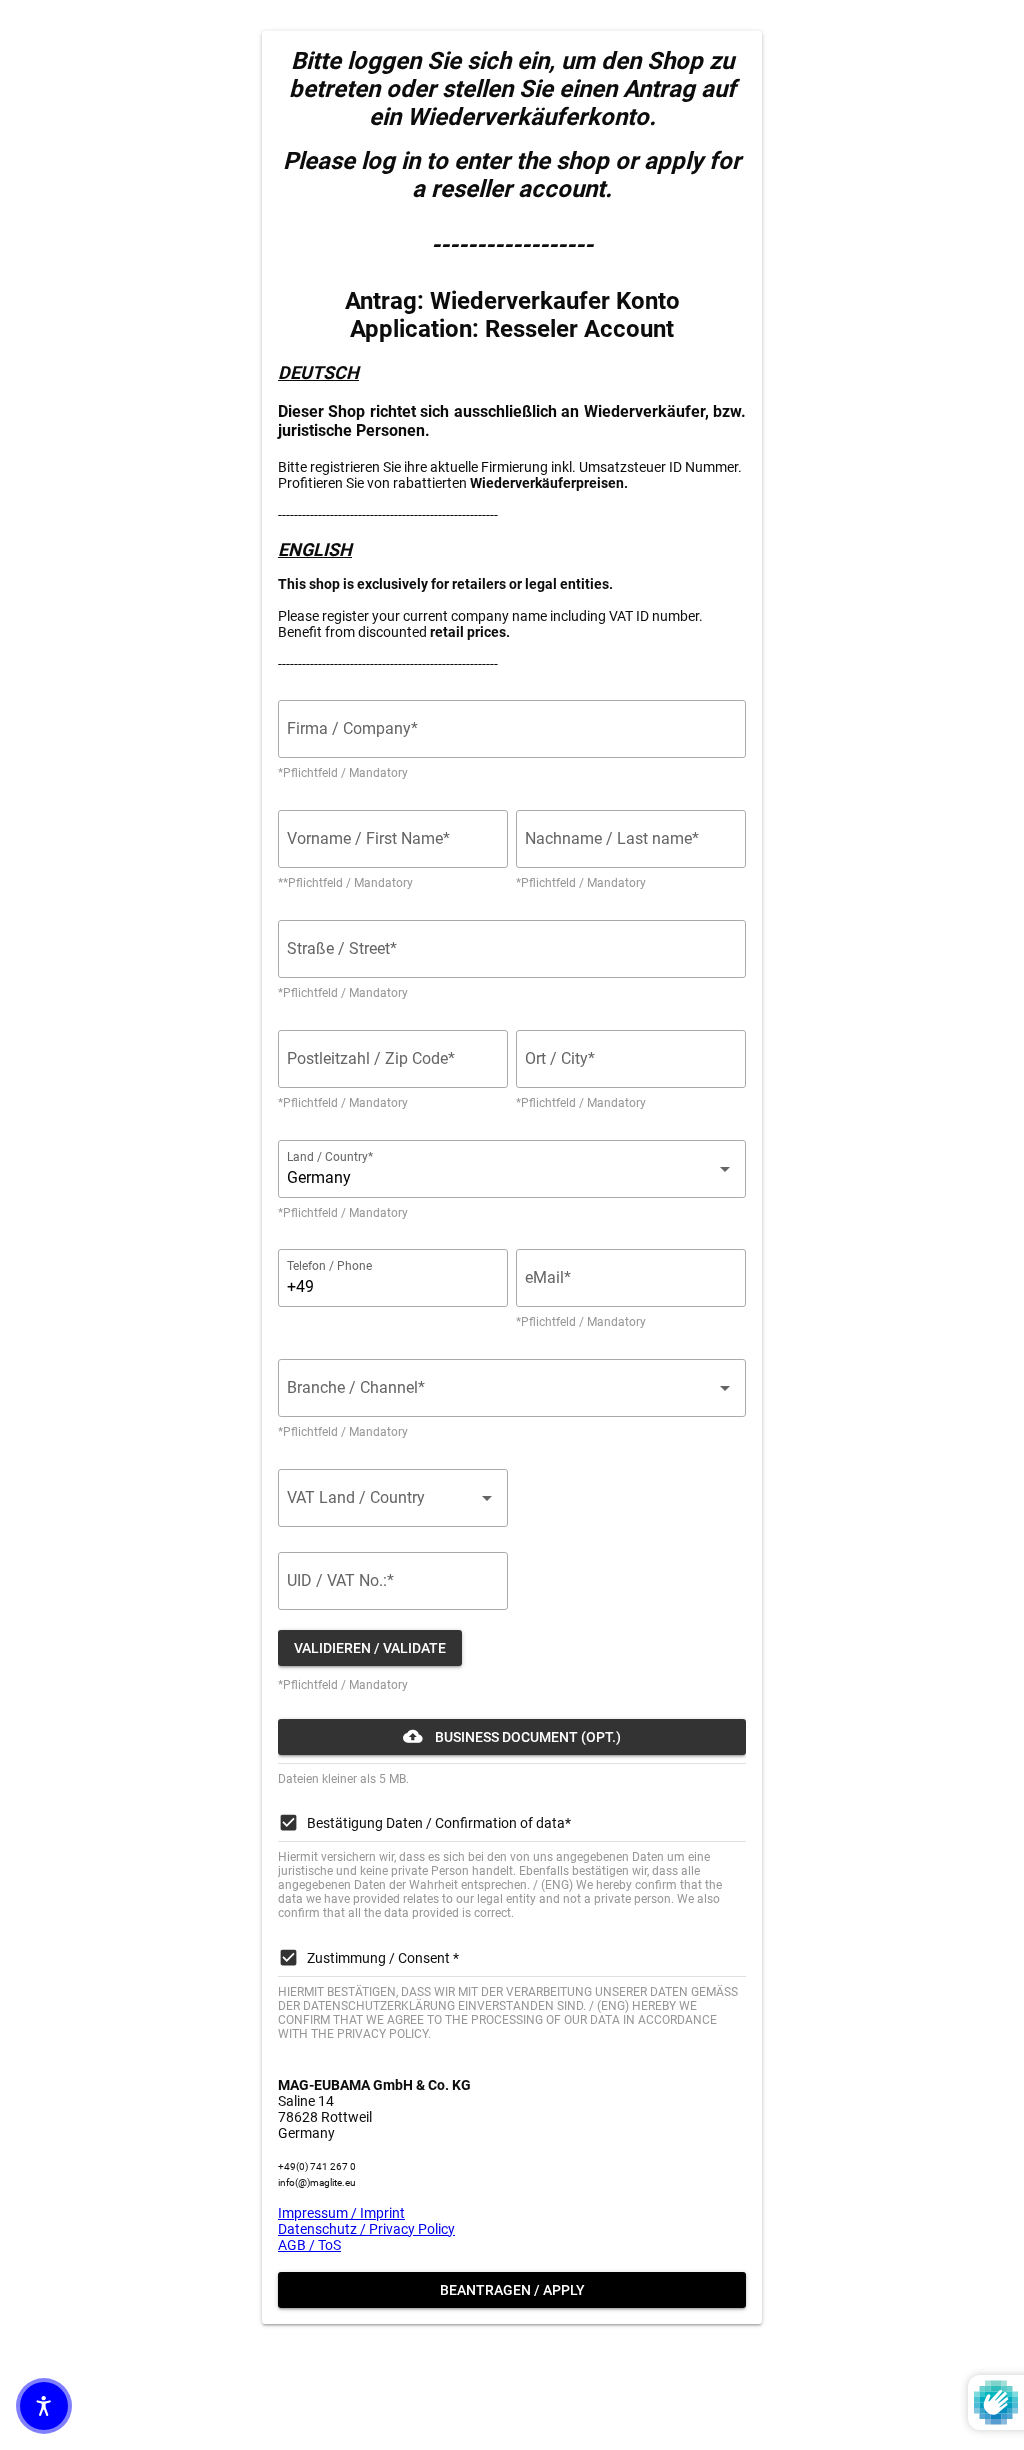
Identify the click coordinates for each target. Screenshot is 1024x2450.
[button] (44, 2406)
